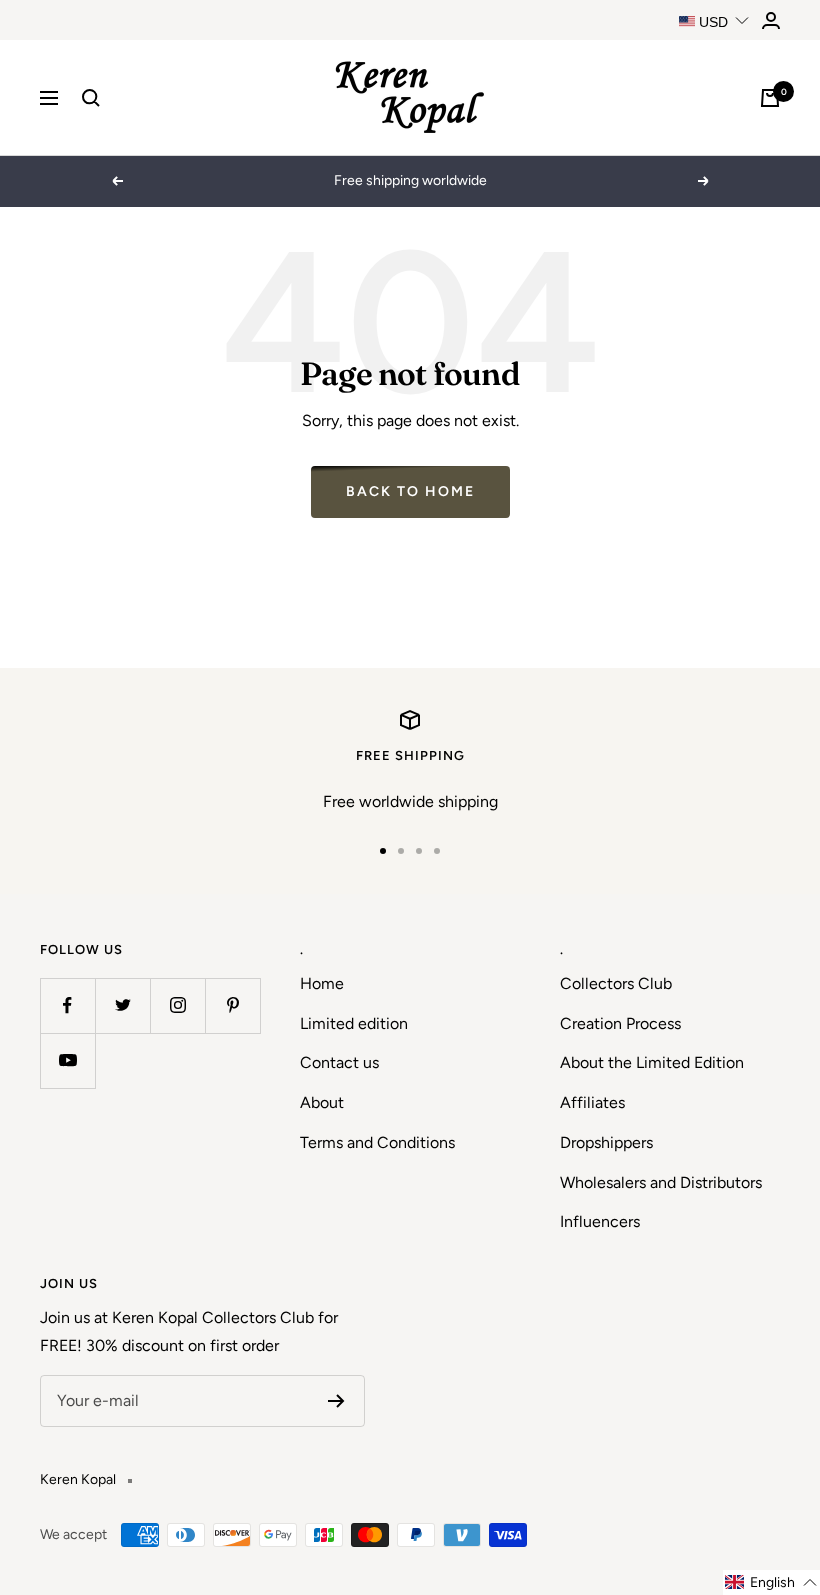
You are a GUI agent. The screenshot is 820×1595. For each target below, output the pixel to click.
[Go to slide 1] (383, 851)
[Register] (336, 1401)
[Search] (91, 98)
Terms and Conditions (377, 1142)
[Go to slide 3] (419, 851)
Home (322, 983)
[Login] (771, 20)
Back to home (410, 491)
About (322, 1102)
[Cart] (770, 98)
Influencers (600, 1221)
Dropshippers (606, 1142)
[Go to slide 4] (437, 851)
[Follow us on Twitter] (122, 1005)
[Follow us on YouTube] (67, 1060)
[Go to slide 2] (401, 851)
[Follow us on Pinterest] (232, 1005)
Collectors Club (616, 983)
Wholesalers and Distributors (661, 1182)
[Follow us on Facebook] (67, 1005)
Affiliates (592, 1102)
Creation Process (620, 1023)
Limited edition (354, 1023)
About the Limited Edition (652, 1062)
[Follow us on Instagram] (177, 1005)
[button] (771, 1582)
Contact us (339, 1062)
